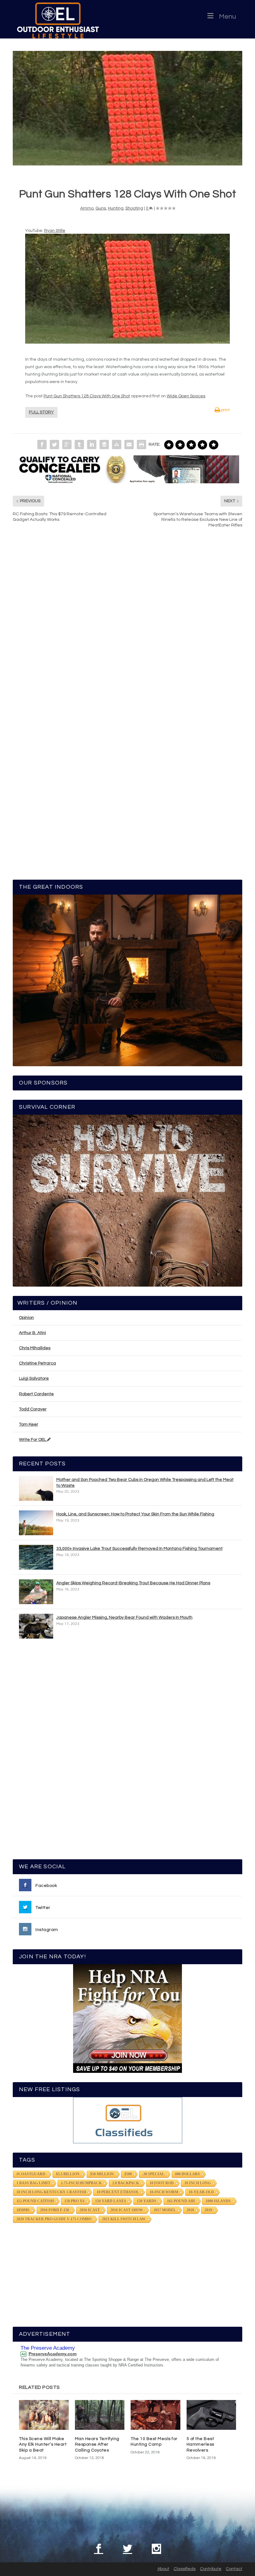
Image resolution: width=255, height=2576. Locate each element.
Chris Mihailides (35, 1348)
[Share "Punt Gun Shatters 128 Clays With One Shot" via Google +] (67, 444)
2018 (190, 2210)
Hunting (116, 208)
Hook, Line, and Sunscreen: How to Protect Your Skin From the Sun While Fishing (135, 1514)
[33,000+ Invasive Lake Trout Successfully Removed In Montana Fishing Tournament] (36, 1557)
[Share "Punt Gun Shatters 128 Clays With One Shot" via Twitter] (54, 444)
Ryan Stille (55, 231)
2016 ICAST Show (127, 2210)
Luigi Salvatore (34, 1378)
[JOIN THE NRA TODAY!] (127, 2019)
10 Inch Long (198, 2183)
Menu (227, 17)
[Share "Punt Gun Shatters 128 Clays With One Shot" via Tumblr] (79, 444)
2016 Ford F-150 (55, 2210)
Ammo (87, 208)
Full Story (41, 412)
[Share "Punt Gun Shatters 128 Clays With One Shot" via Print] (141, 444)
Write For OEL (33, 1440)
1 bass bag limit (33, 2183)
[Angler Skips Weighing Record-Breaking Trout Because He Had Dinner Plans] (36, 1592)
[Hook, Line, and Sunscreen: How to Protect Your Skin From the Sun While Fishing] (36, 1523)
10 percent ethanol (118, 2192)
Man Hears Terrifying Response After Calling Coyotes (97, 2444)
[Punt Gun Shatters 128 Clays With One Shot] (127, 108)
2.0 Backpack (126, 2183)
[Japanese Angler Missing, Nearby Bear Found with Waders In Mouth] (36, 1626)
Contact (234, 2569)
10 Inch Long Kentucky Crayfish (51, 2192)
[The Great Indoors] (127, 981)
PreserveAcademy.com (53, 2354)
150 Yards (147, 2201)
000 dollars (188, 2174)
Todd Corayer (33, 1409)
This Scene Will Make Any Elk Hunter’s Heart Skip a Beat (43, 2444)
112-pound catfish (35, 2201)
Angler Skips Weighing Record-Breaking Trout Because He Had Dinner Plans (133, 1583)
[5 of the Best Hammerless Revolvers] (211, 2415)
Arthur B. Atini (32, 1333)
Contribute (211, 2569)
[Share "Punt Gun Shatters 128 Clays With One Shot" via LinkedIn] (92, 444)
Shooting (134, 208)
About (163, 2569)
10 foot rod (162, 2183)
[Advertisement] (127, 1752)
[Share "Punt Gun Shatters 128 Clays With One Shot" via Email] (129, 444)
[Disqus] (127, 627)
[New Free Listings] (127, 2120)
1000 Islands (218, 2201)
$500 (128, 2174)
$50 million (102, 2174)
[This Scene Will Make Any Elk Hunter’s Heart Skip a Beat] (44, 2415)
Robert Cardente (36, 1394)
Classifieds (185, 2569)
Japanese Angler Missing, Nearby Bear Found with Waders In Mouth (124, 1617)
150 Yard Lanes (111, 2201)
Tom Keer (29, 1424)
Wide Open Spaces (186, 396)
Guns (101, 208)
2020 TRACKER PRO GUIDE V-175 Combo (54, 2219)
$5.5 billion (68, 2174)
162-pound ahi (181, 2201)
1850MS (23, 2210)
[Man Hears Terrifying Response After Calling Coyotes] (100, 2415)
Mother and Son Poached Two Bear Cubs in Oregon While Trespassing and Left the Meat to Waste (145, 1482)
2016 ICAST (90, 2210)
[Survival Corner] (127, 1201)
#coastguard (31, 2174)
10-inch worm (164, 2192)
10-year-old (201, 2192)
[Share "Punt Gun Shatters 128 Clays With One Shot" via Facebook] (42, 444)
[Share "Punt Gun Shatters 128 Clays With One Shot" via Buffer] (104, 444)
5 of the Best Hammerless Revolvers (200, 2444)
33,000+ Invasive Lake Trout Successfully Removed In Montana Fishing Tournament (139, 1549)
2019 (208, 2210)
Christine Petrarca (37, 1363)
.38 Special (153, 2174)
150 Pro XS (74, 2201)
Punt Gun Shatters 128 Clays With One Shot (87, 396)
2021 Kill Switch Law (124, 2219)
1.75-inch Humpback (81, 2183)
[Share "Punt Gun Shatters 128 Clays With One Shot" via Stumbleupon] (117, 444)
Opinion (26, 1318)
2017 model (165, 2210)
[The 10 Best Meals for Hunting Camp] (155, 2415)
